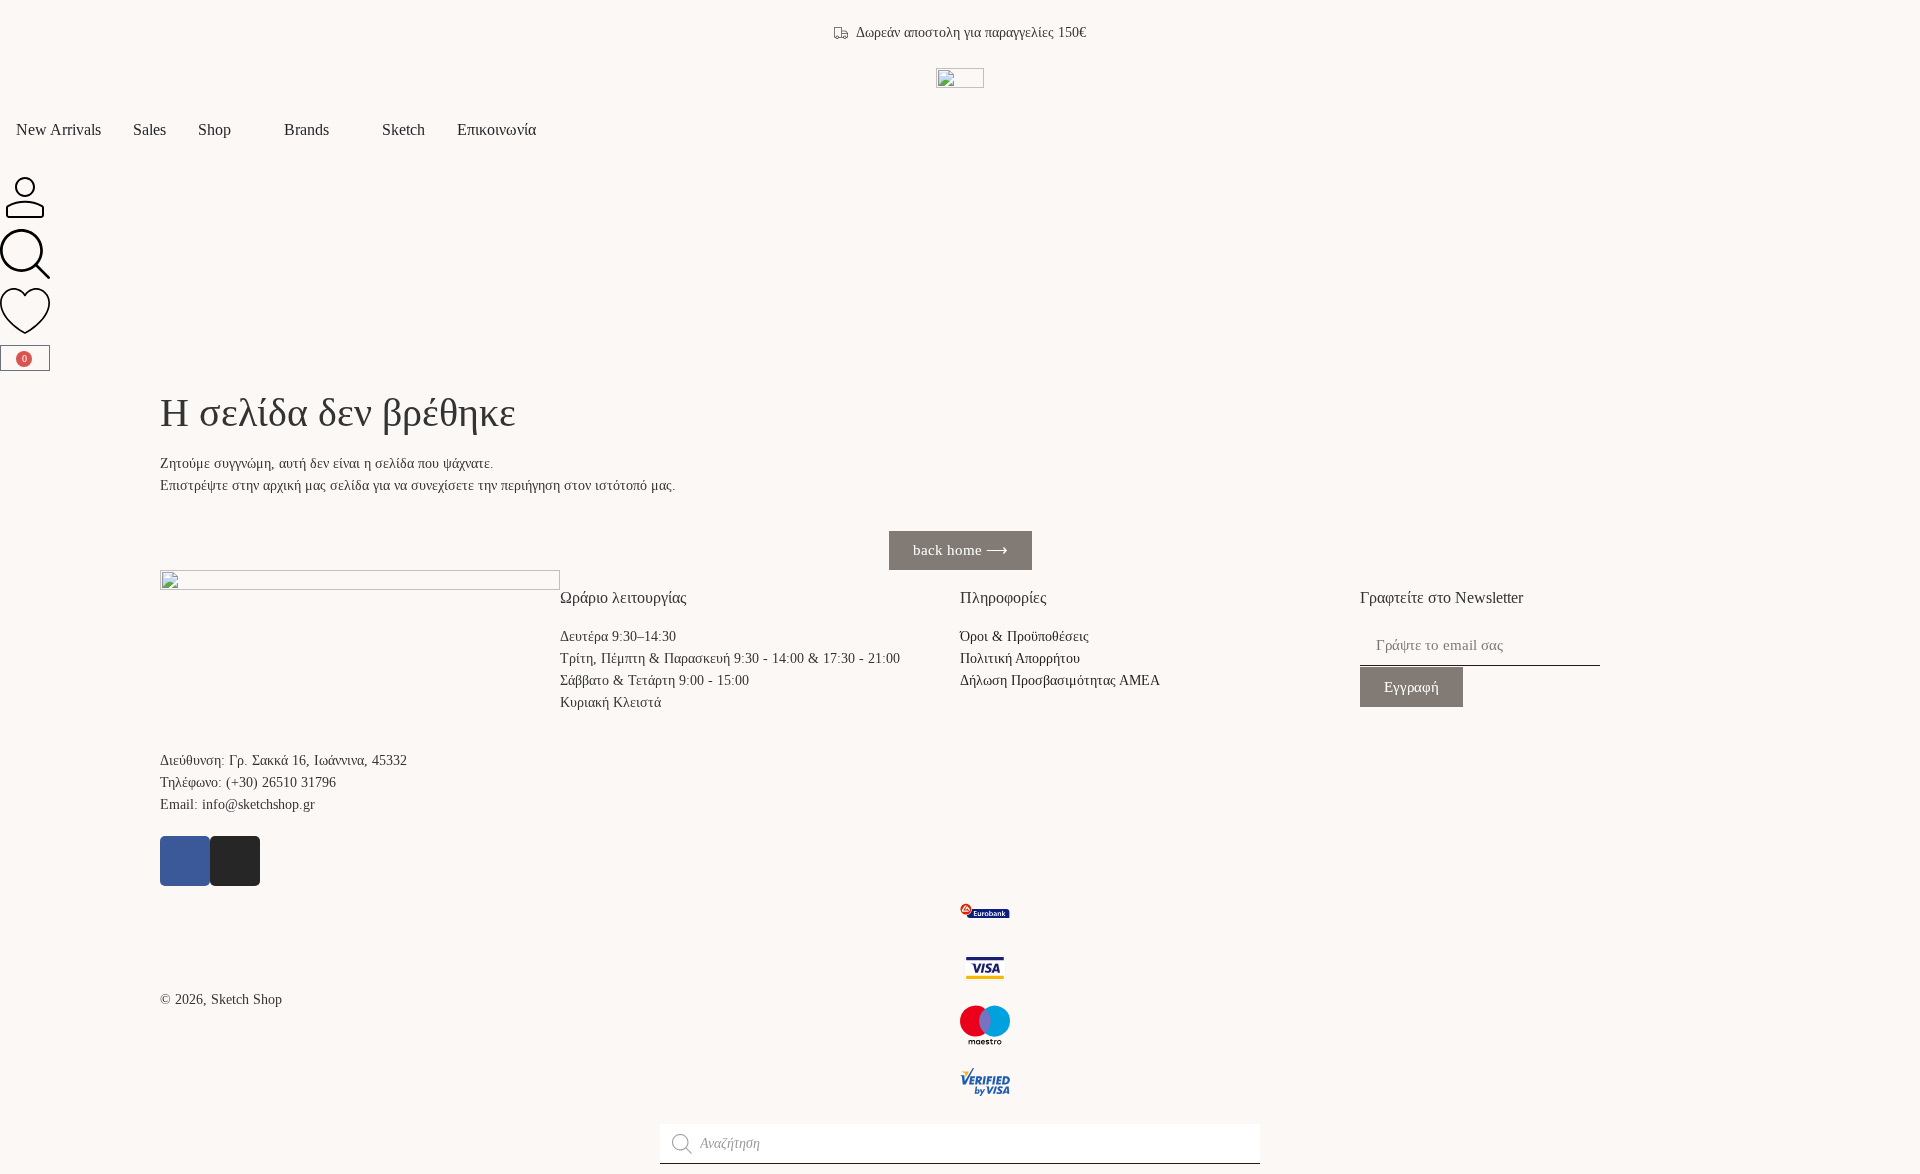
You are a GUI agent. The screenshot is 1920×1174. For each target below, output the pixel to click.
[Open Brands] (342, 130)
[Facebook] (185, 861)
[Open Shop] (244, 130)
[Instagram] (235, 861)
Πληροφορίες (1003, 597)
